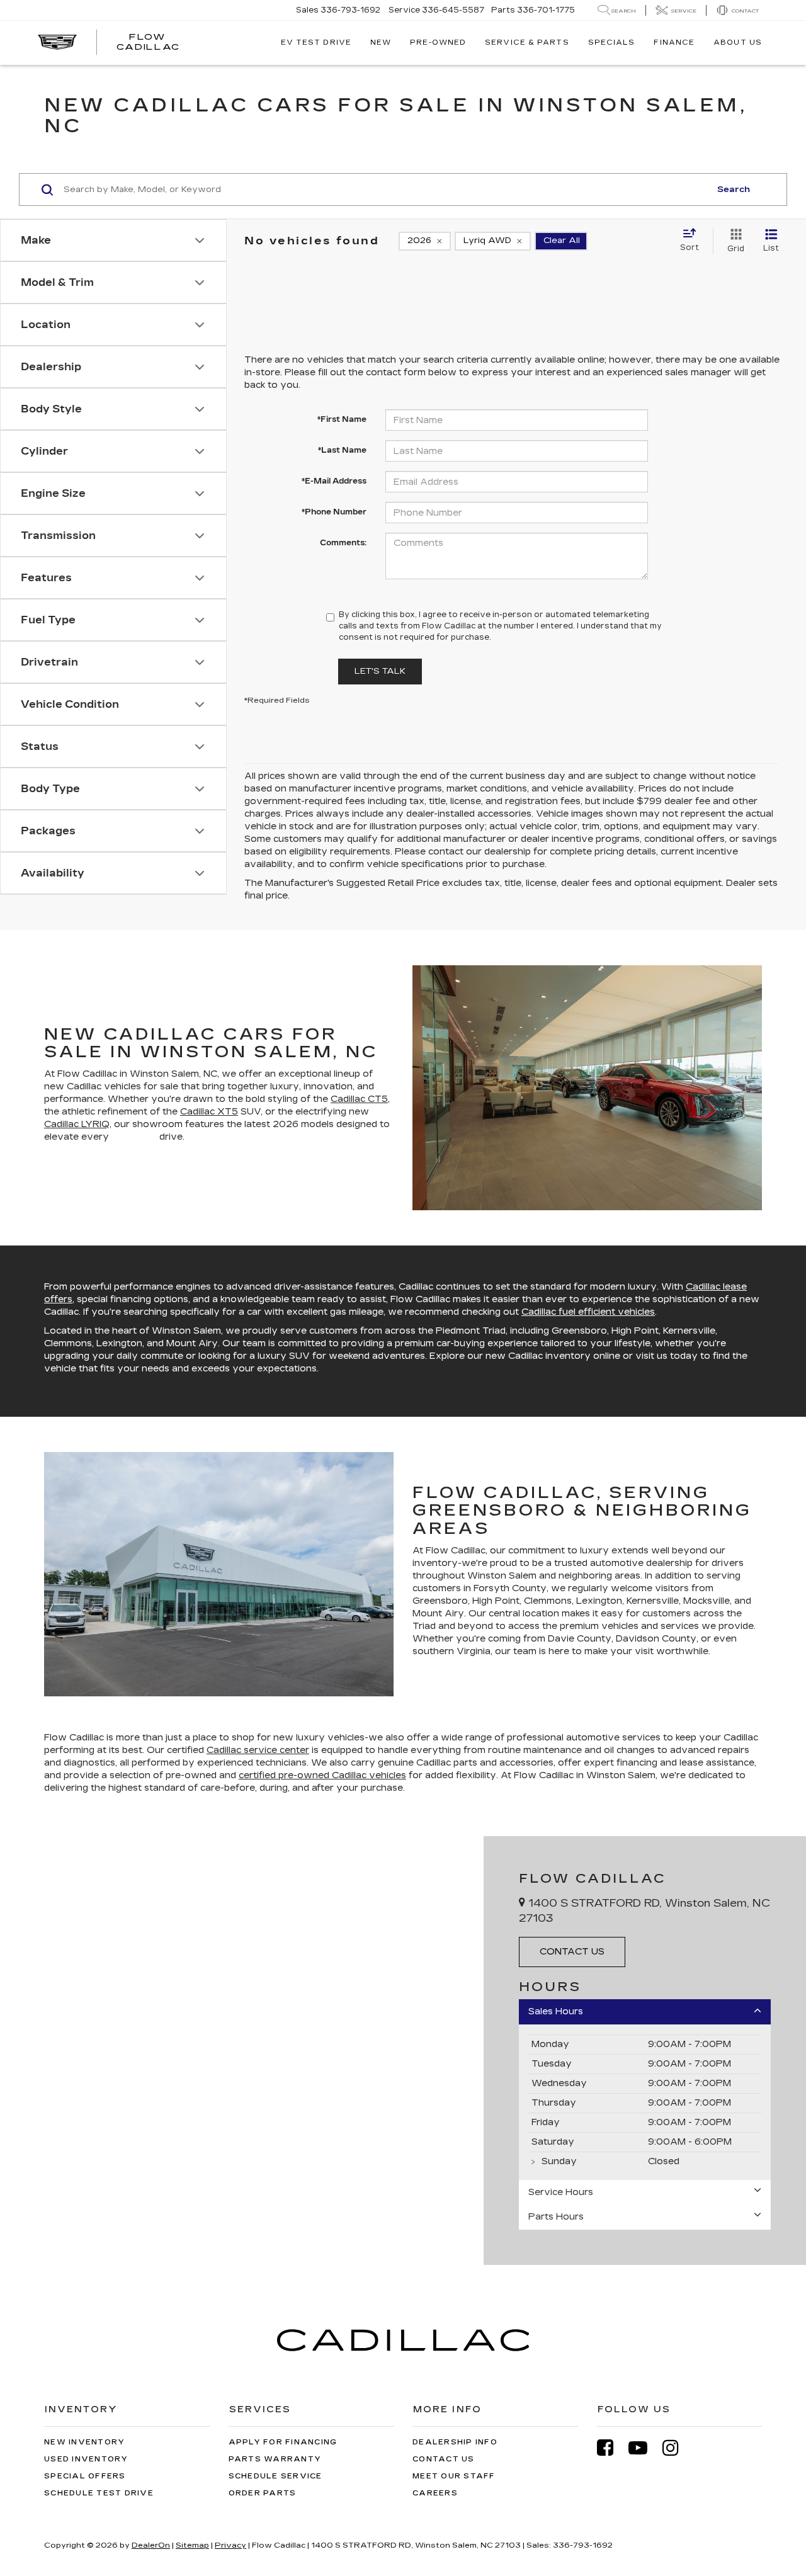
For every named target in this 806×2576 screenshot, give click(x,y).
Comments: (343, 543)
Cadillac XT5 (209, 1112)
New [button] (381, 43)
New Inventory (84, 2442)
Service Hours (561, 2192)
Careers (435, 2493)
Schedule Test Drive (99, 2493)
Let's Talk (380, 671)
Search (734, 190)
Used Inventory (86, 2459)
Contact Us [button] (572, 1952)
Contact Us (444, 2459)
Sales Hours (556, 2011)
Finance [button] (674, 43)
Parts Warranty (275, 2459)
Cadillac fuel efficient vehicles (588, 1312)
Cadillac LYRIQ (77, 1124)
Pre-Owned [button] (438, 43)
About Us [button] (738, 43)
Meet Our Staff (454, 2476)
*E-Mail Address (334, 481)
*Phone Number (334, 512)
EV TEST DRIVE (316, 43)
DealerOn (151, 2545)
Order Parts (263, 2493)
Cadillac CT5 (359, 1099)
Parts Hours (556, 2217)
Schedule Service (275, 2476)
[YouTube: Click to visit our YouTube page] (644, 2448)
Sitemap (192, 2545)
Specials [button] (612, 43)
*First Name (342, 419)
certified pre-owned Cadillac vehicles (322, 1775)
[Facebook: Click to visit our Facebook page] (611, 2448)
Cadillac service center (258, 1750)
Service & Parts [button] (527, 43)
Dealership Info (455, 2442)
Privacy (230, 2545)
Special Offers (85, 2476)
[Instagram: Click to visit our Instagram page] (677, 2448)
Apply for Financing (283, 2442)
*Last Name (342, 450)
